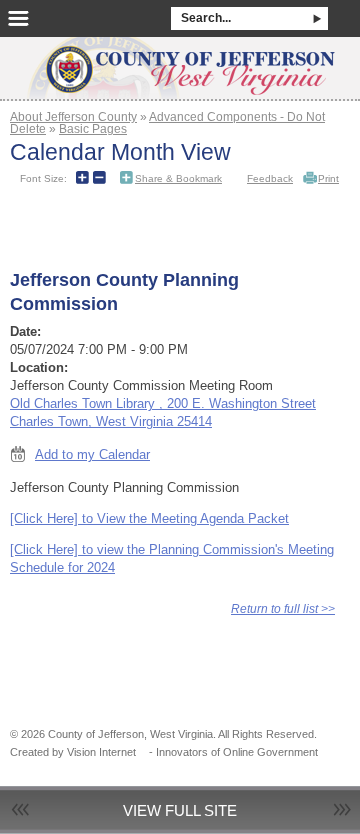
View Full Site (180, 810)
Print (328, 178)
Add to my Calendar (92, 454)
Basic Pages (93, 128)
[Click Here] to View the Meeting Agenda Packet (149, 518)
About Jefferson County (73, 116)
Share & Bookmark (178, 178)
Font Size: (43, 178)
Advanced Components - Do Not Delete (167, 122)
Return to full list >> (283, 608)
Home (180, 62)
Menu (18, 18)
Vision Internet (101, 752)
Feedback (270, 178)
